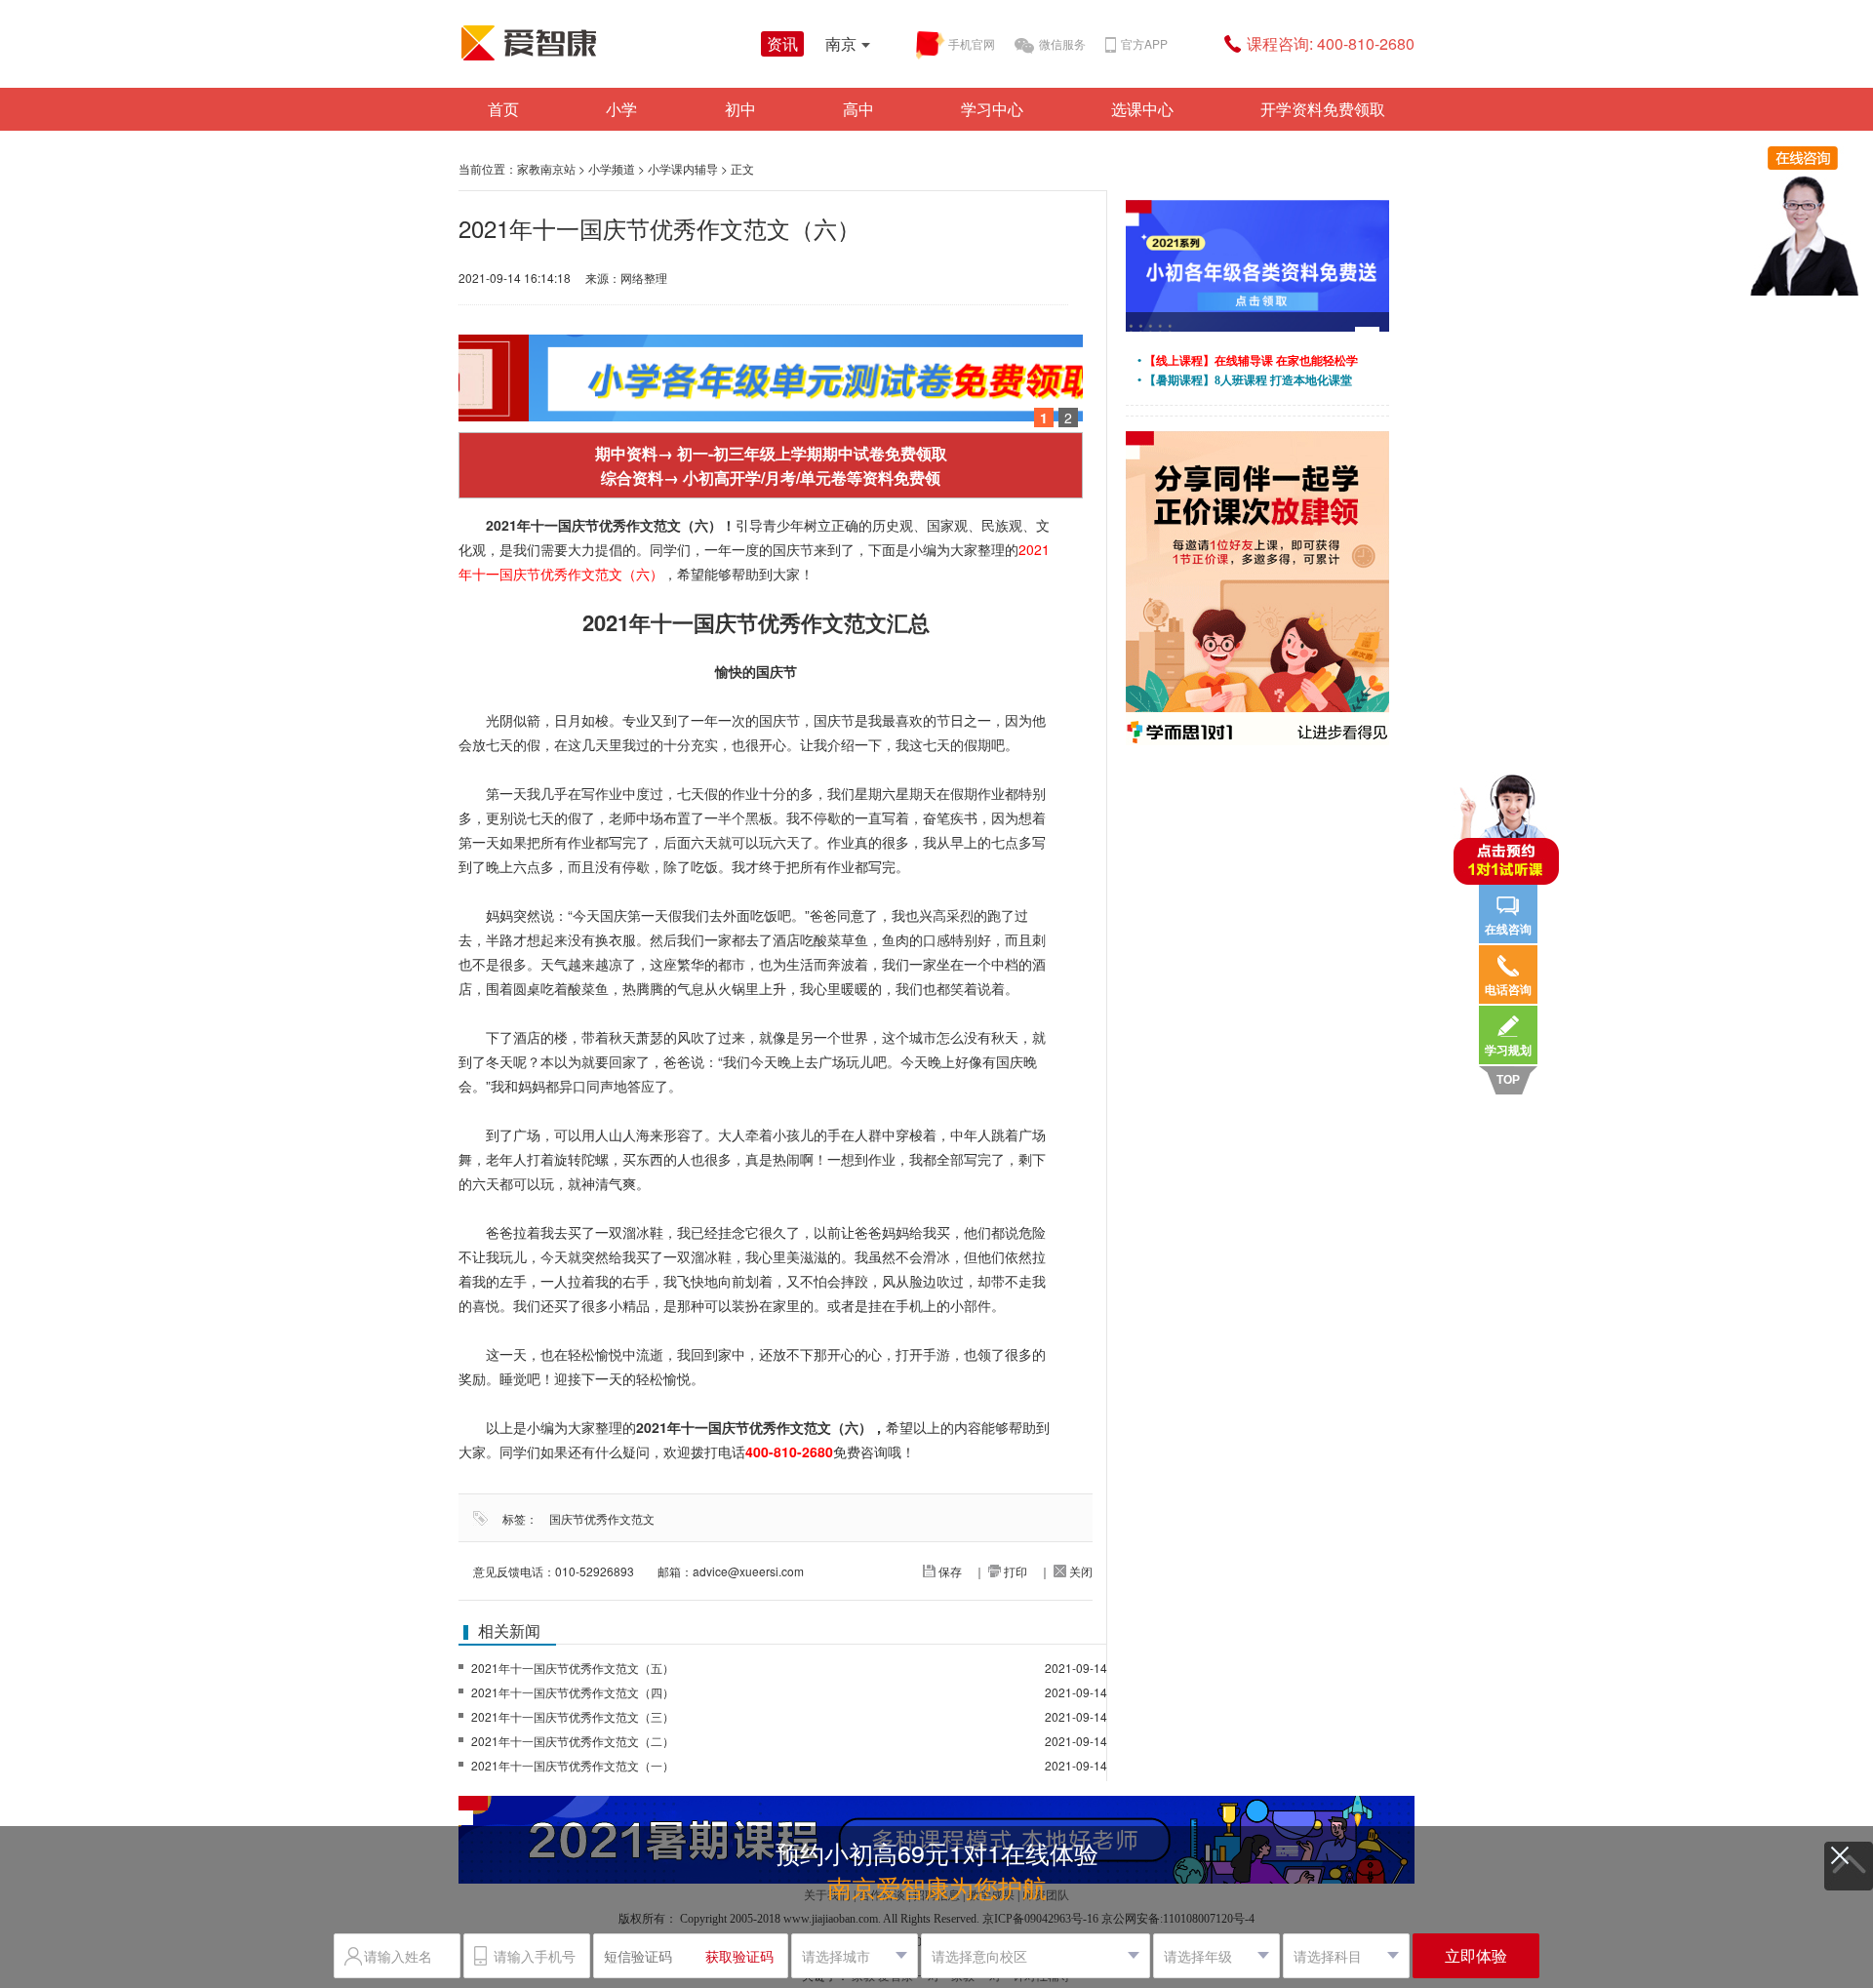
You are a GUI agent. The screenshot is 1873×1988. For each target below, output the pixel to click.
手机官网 (972, 43)
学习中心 (992, 109)
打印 (1014, 1571)
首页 (503, 109)
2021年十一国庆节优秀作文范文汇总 (756, 622)
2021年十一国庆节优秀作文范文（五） (573, 1668)
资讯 (782, 43)
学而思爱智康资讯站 (605, 43)
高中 (858, 109)
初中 (740, 109)
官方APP (1144, 43)
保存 (949, 1571)
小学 (621, 109)
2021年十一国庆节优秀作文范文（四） (573, 1692)
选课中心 (1142, 109)
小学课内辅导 (683, 168)
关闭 (1079, 1571)
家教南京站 (546, 168)
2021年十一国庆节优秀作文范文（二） (573, 1741)
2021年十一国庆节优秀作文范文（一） (573, 1765)
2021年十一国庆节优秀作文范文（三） (573, 1716)
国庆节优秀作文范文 (602, 1518)
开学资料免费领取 (1323, 109)
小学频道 (612, 168)
